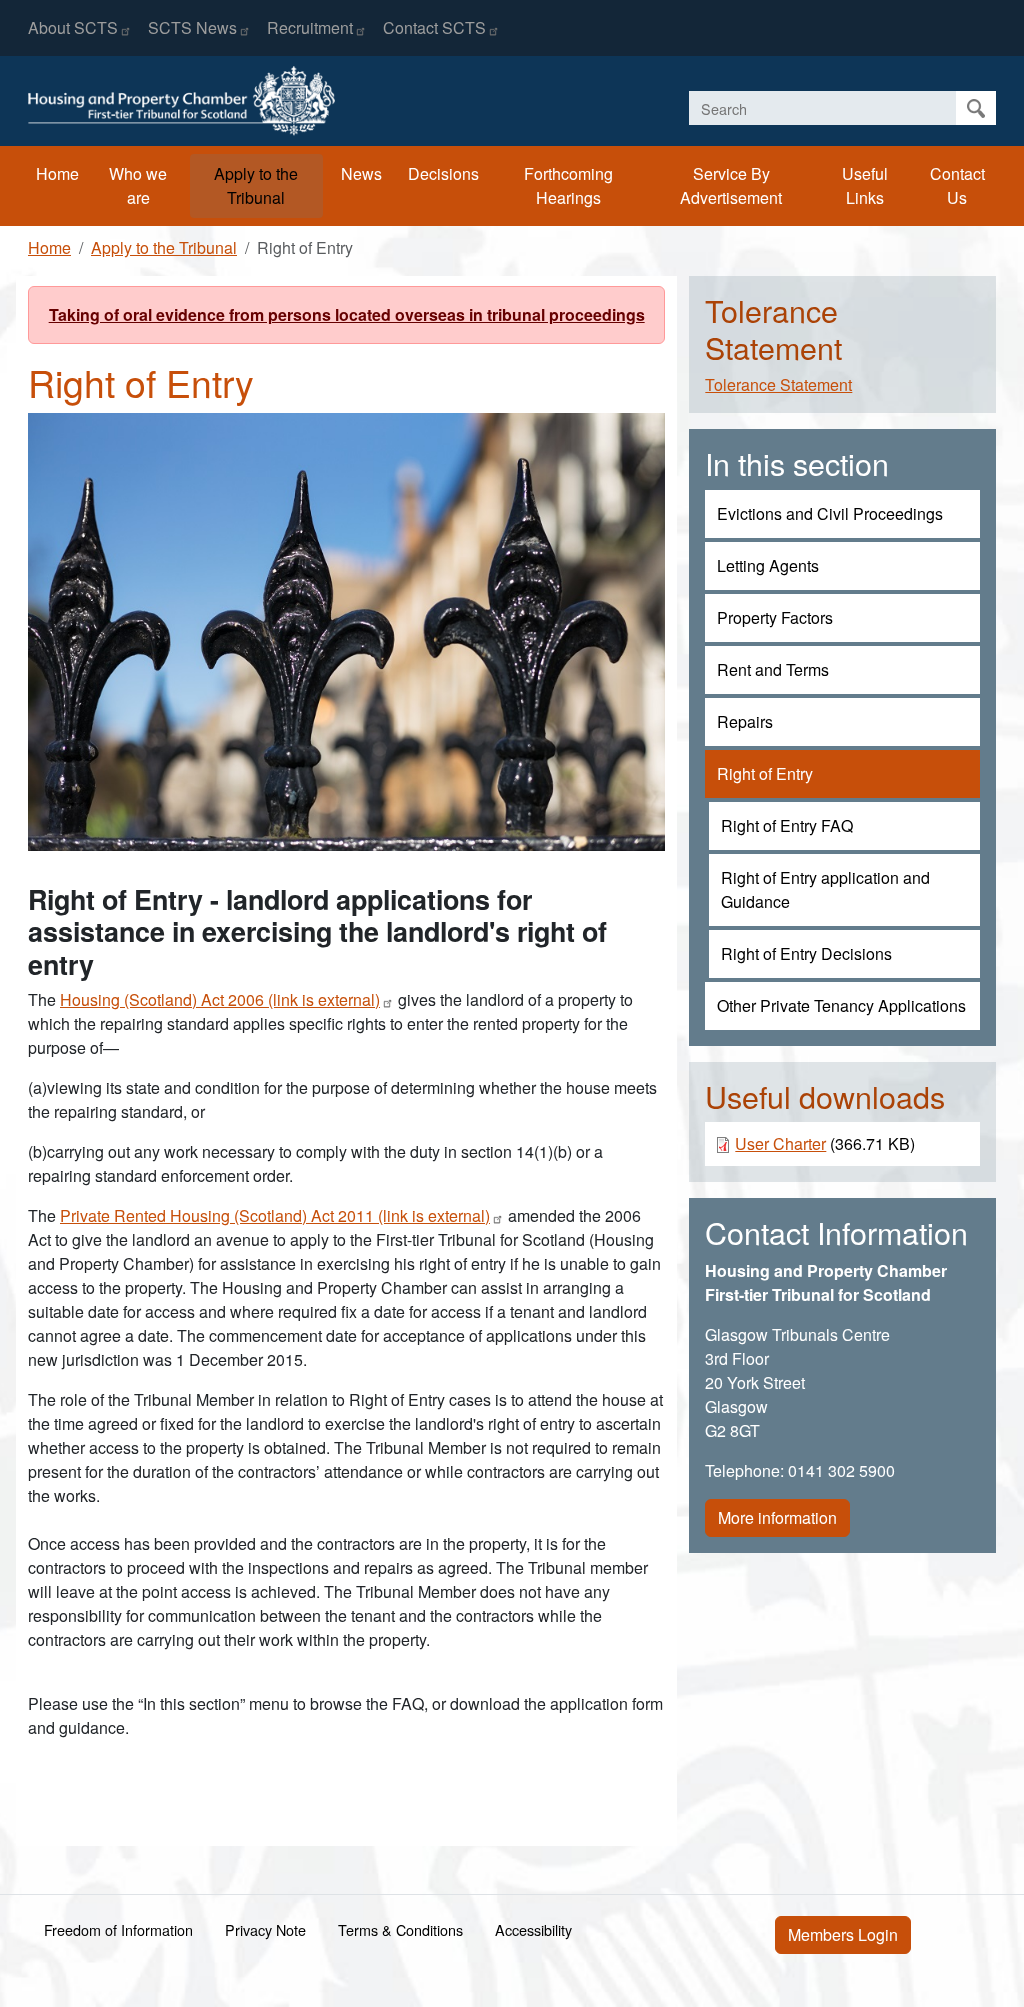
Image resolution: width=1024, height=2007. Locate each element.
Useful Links (865, 185)
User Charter (780, 1143)
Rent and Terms (773, 669)
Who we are (138, 185)
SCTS (192, 27)
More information (777, 1517)
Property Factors (775, 617)
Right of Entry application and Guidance (825, 889)
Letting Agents (768, 565)
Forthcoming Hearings (568, 185)
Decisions (443, 173)
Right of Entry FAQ (787, 825)
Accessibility (533, 1929)
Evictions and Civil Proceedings (830, 513)
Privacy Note (265, 1929)
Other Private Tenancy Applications (841, 1005)
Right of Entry (765, 773)
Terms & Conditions (400, 1929)
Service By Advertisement (731, 185)
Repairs (745, 721)
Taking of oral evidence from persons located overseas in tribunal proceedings (347, 314)
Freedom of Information (118, 1929)
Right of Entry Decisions (806, 953)
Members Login (843, 1934)
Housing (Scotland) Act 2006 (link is (220, 999)
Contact (434, 27)
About (73, 27)
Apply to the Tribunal (256, 185)
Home (57, 173)
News (361, 173)
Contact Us (957, 185)
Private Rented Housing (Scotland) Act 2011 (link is (275, 1215)
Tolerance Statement (778, 384)
